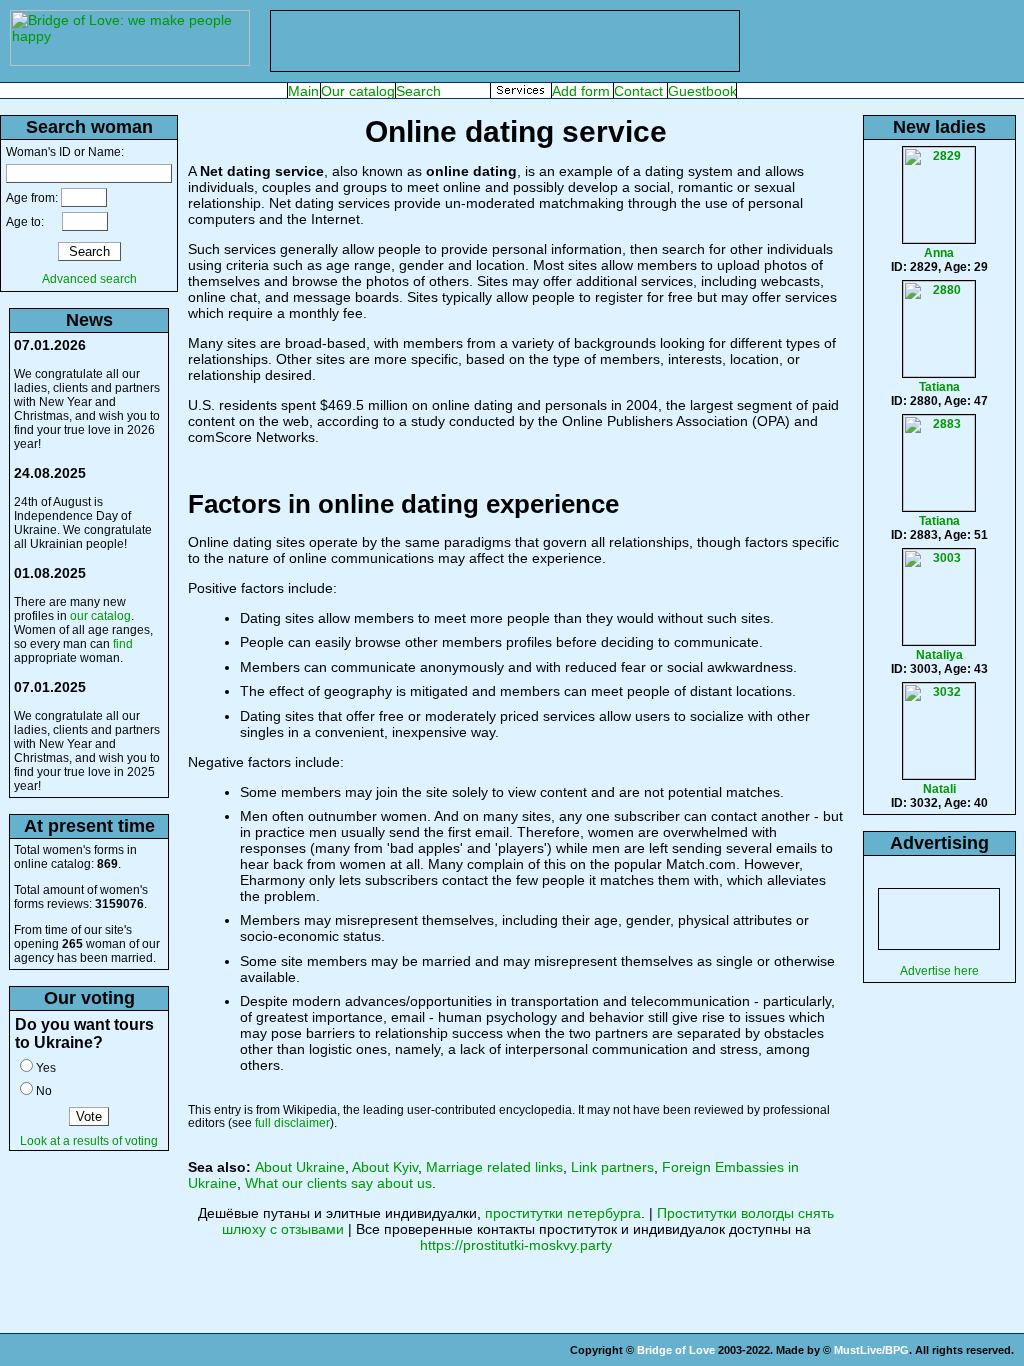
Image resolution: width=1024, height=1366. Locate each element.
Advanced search (89, 279)
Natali (939, 789)
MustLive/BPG (871, 1350)
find (123, 644)
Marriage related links (494, 1167)
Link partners (612, 1167)
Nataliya (939, 655)
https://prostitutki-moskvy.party (516, 1245)
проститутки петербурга (563, 1213)
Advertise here (939, 971)
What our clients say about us (338, 1183)
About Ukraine (300, 1167)
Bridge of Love (676, 1350)
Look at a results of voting (89, 1141)
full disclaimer (292, 1122)
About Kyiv (385, 1167)
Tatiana (939, 387)
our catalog (100, 616)
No (44, 1091)
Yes (46, 1068)
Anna (939, 253)
